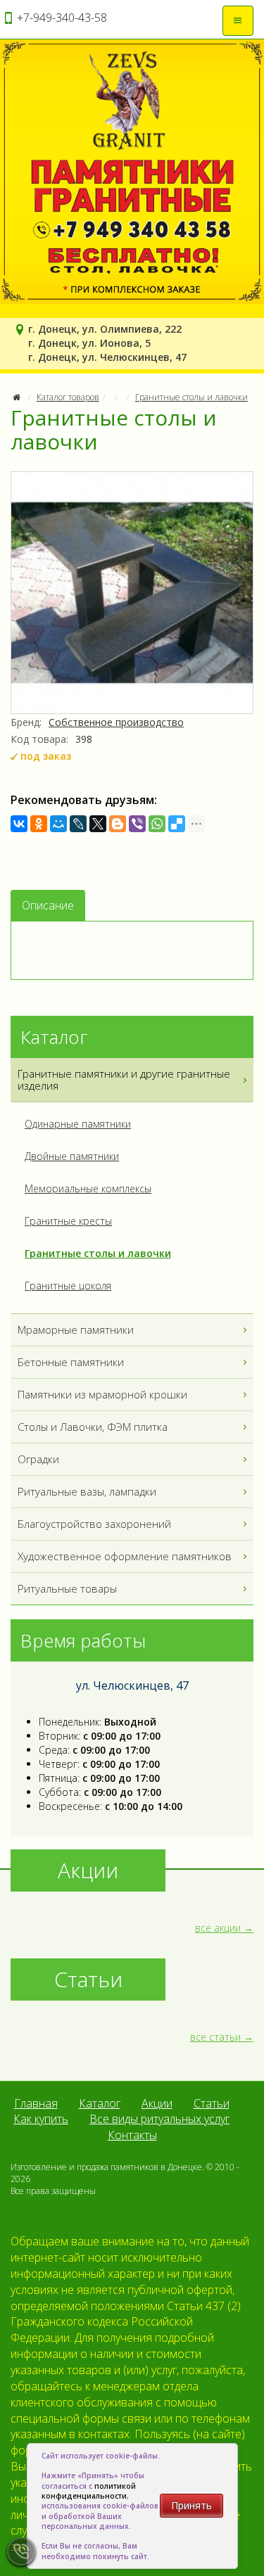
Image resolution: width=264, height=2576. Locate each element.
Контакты (132, 2135)
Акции (157, 2103)
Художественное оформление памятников (125, 1556)
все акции (218, 1928)
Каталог (100, 2103)
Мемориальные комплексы (88, 1188)
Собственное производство (116, 722)
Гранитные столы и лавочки (191, 397)
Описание (48, 905)
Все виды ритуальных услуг (159, 2119)
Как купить (41, 2119)
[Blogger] (118, 824)
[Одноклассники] (39, 824)
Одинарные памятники (78, 1124)
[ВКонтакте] (19, 824)
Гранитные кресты (68, 1221)
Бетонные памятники (71, 1362)
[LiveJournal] (78, 824)
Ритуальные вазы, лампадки (87, 1491)
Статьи (212, 2103)
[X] (98, 824)
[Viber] (137, 824)
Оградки (38, 1459)
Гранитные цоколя (68, 1286)
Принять (191, 2505)
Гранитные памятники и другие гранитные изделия (124, 1079)
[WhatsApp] (157, 824)
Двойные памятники (72, 1156)
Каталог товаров (68, 397)
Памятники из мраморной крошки (102, 1394)
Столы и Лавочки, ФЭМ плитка (93, 1427)
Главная (36, 2103)
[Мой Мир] (58, 824)
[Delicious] (177, 824)
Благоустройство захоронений (94, 1524)
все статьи (215, 2037)
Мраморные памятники (76, 1330)
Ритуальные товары (67, 1588)
